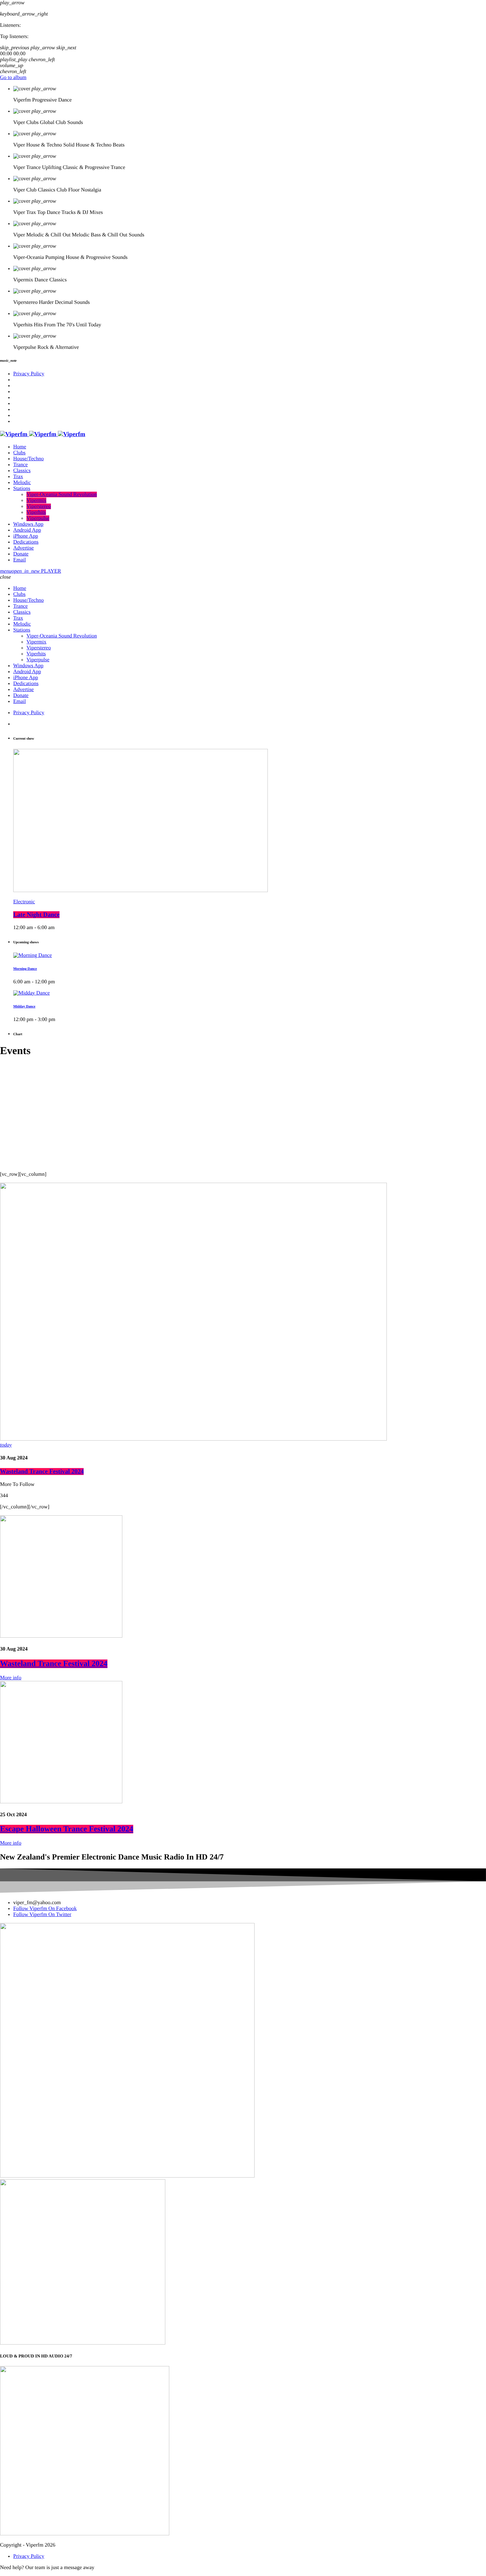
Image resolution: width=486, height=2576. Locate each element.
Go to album (13, 78)
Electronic (24, 902)
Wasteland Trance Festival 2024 (42, 1472)
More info (11, 1678)
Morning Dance (25, 969)
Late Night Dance (36, 915)
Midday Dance (24, 1006)
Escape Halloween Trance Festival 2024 (67, 1829)
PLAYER (36, 571)
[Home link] (43, 434)
